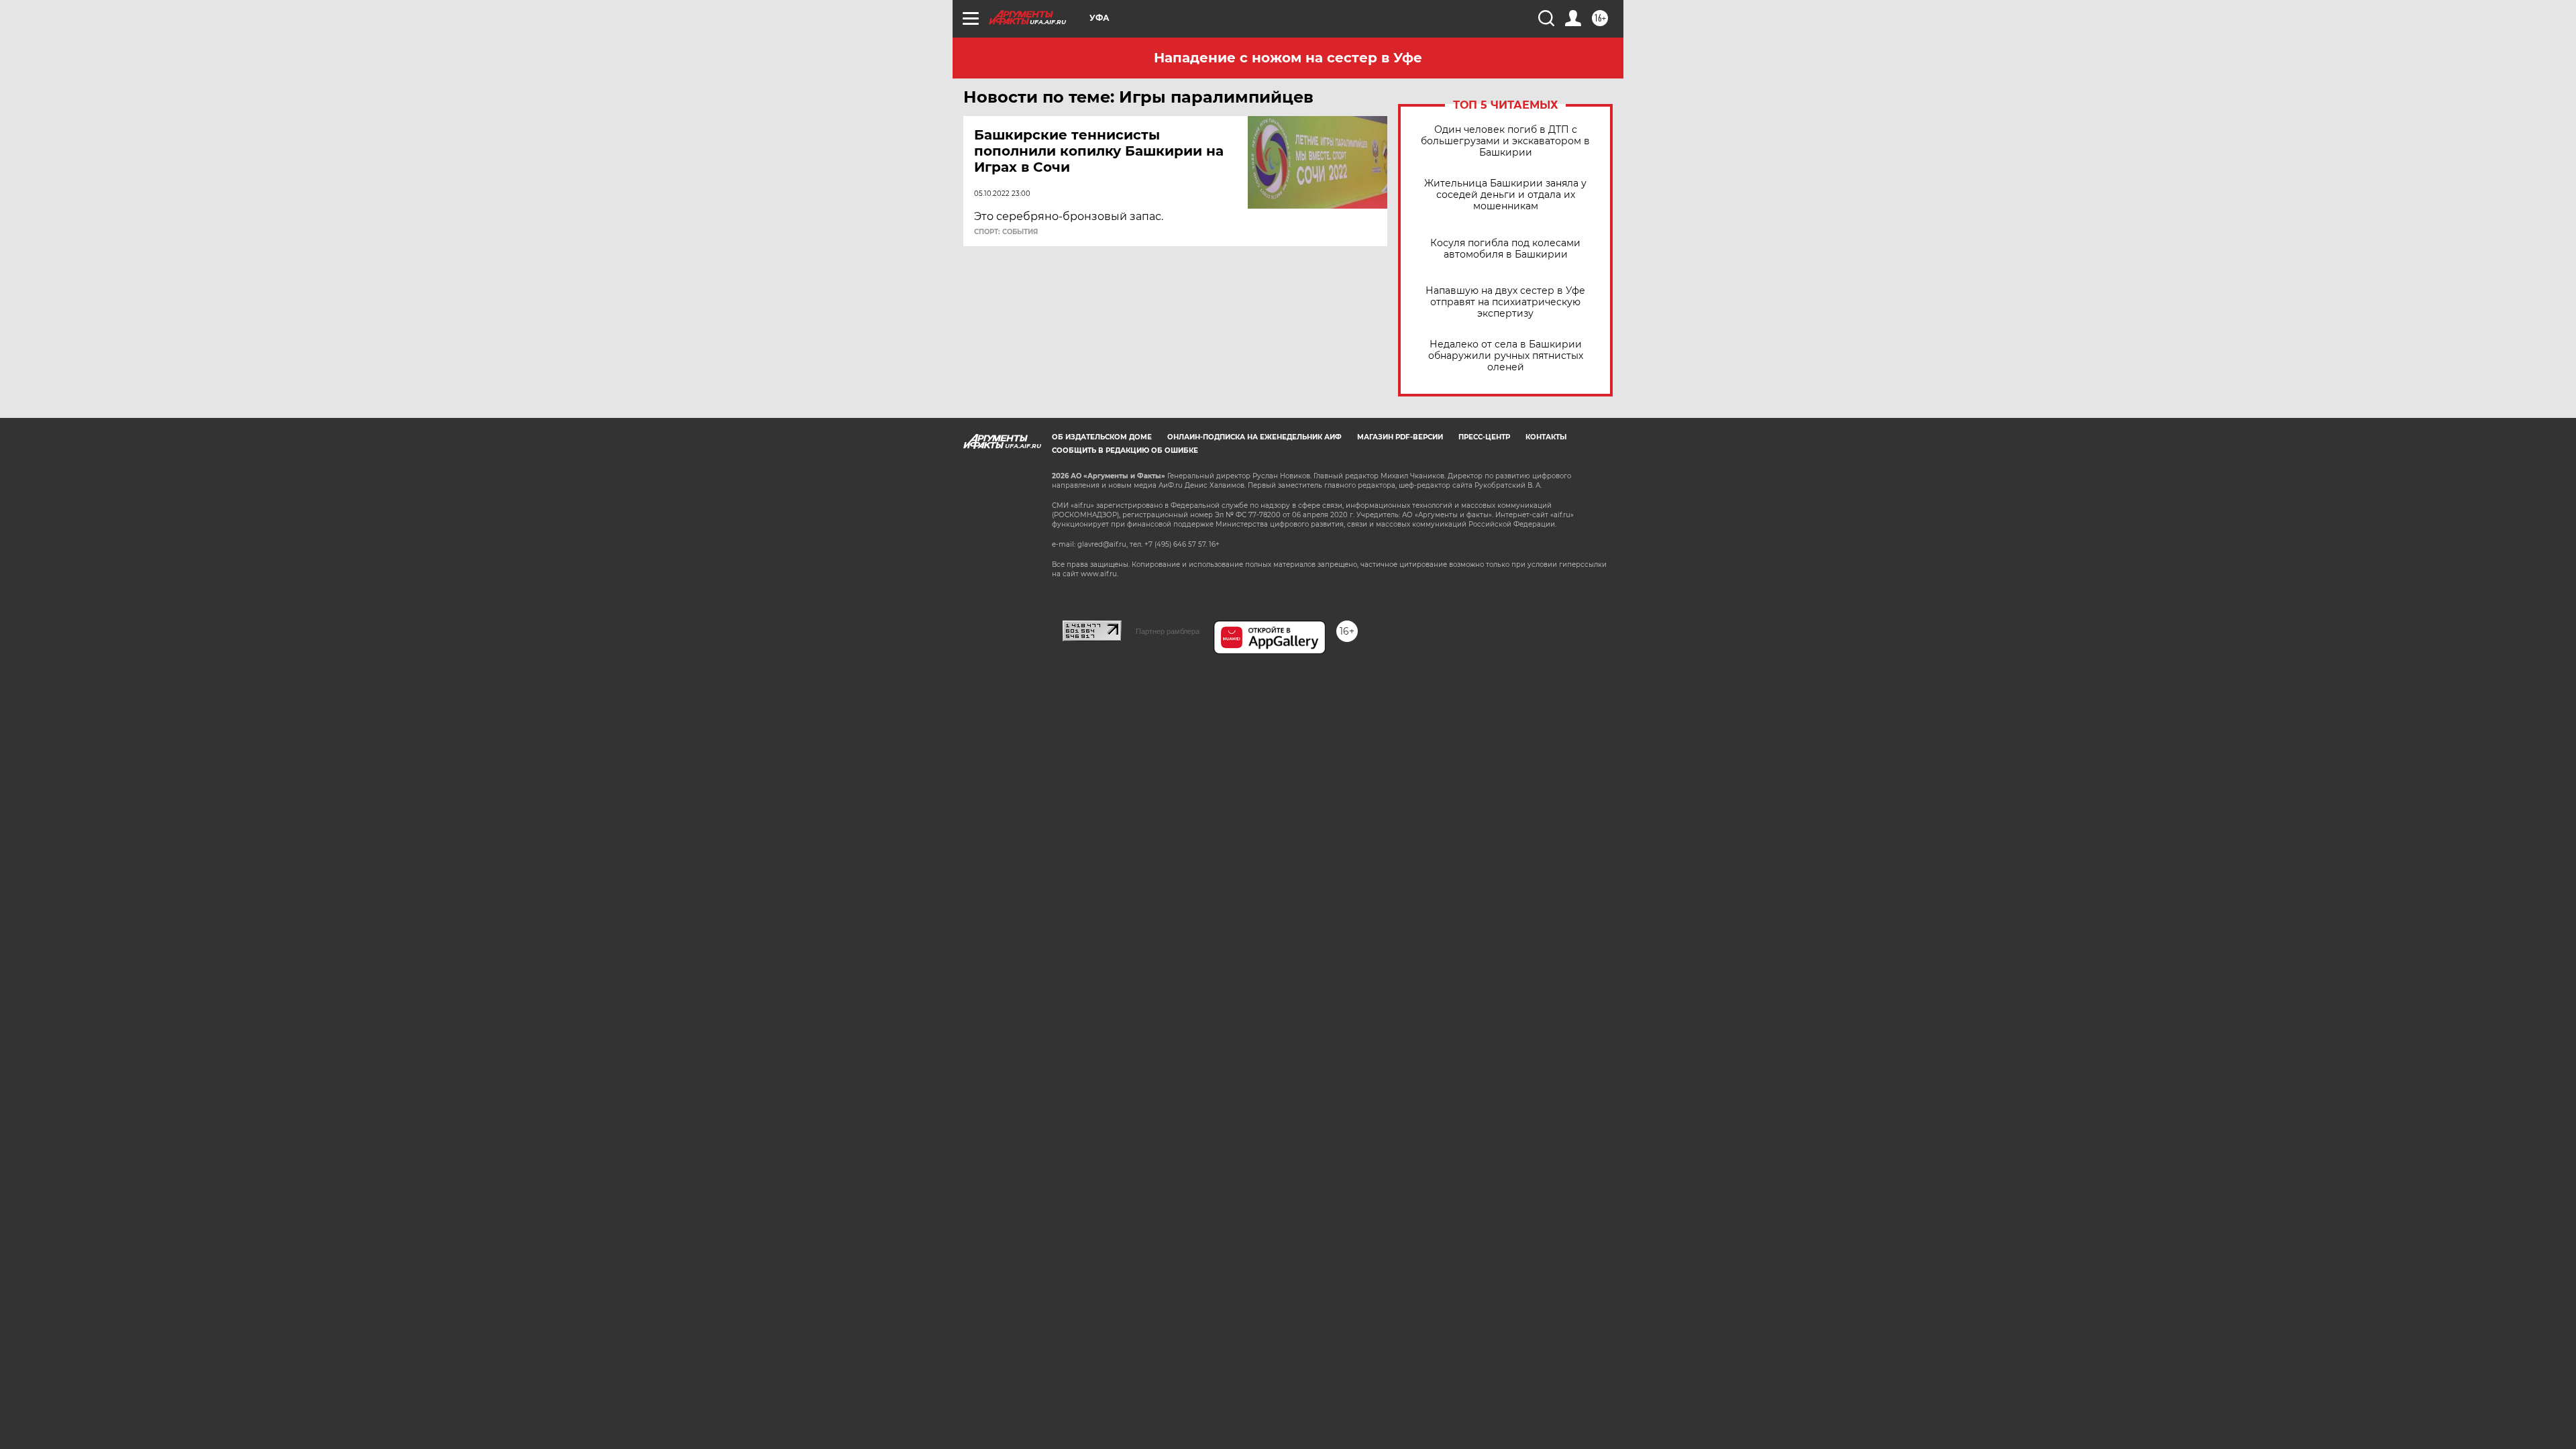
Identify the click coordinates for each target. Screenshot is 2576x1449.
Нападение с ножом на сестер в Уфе (1288, 58)
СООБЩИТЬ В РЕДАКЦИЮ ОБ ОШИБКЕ (1125, 450)
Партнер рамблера (1168, 631)
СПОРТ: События (1006, 232)
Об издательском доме (1102, 437)
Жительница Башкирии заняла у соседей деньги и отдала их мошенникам (1505, 195)
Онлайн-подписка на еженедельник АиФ (1254, 437)
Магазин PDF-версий (1400, 437)
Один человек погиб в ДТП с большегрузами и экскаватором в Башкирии (1505, 141)
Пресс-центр (1484, 437)
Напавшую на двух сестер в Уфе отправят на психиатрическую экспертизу (1505, 302)
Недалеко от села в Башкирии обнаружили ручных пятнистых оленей (1506, 356)
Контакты (1546, 437)
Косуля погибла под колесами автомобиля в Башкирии (1505, 249)
